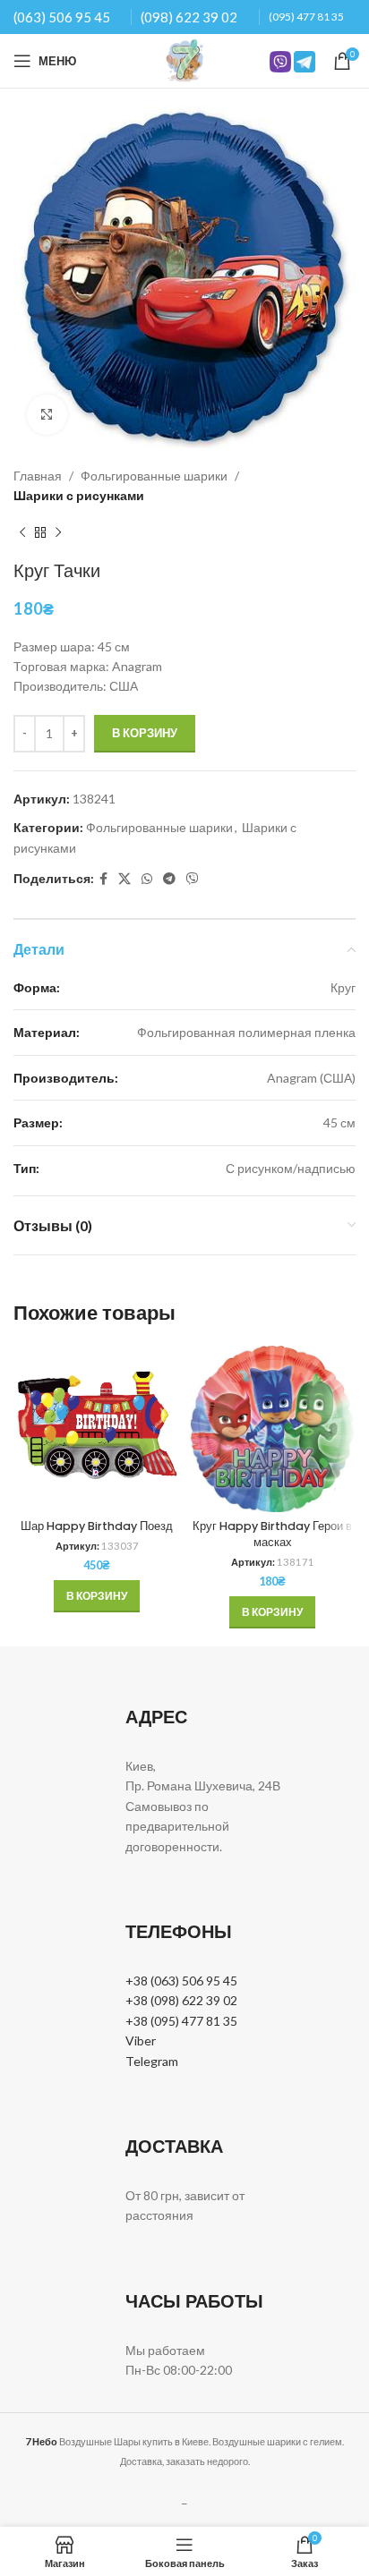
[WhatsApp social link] (147, 879)
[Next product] (58, 533)
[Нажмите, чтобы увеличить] (47, 415)
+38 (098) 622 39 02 (181, 2000)
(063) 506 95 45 (62, 17)
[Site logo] (184, 60)
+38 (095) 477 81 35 (181, 2021)
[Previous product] (22, 533)
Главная (38, 476)
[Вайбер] (193, 879)
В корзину (145, 733)
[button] (97, 1596)
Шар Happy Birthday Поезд (97, 1526)
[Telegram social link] (169, 879)
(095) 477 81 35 (306, 17)
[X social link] (124, 879)
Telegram (152, 2061)
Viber (141, 2040)
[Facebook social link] (103, 879)
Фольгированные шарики (154, 476)
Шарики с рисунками (79, 495)
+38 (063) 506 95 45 (181, 1981)
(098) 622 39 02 (189, 17)
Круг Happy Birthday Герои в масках (272, 1534)
